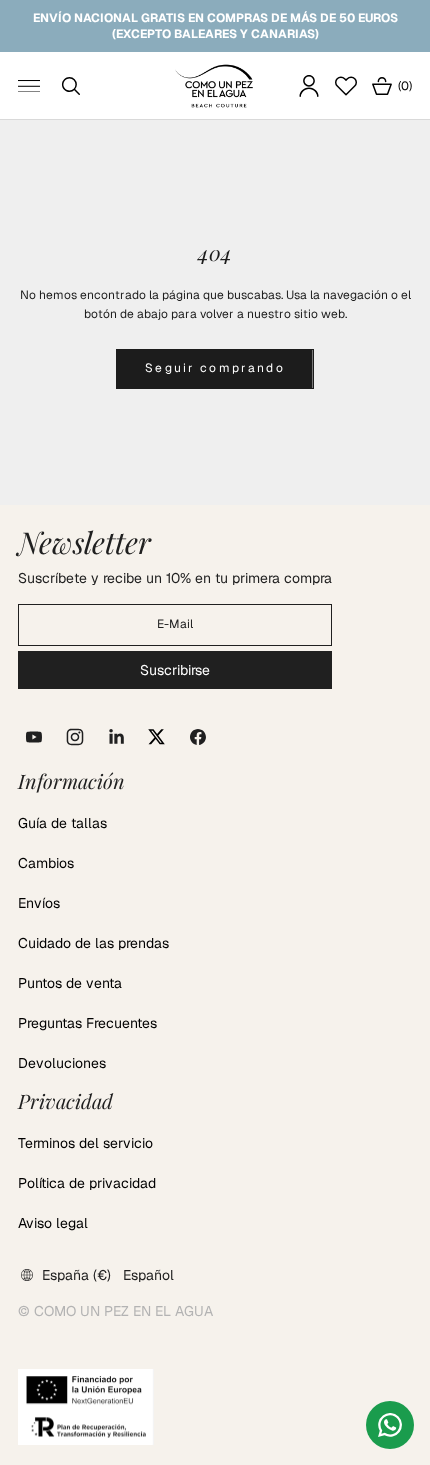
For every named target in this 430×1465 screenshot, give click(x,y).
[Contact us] (390, 1425)
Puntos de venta (70, 983)
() (391, 87)
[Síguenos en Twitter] (157, 737)
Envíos (39, 903)
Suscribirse (175, 670)
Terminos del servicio (85, 1143)
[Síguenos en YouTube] (34, 737)
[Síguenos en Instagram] (75, 737)
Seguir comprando (215, 368)
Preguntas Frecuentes (87, 1023)
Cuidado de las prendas (93, 943)
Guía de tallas (62, 823)
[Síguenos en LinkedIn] (116, 737)
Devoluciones (62, 1063)
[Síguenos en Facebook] (198, 737)
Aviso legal (53, 1223)
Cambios (46, 863)
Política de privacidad (87, 1183)
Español (148, 1275)
